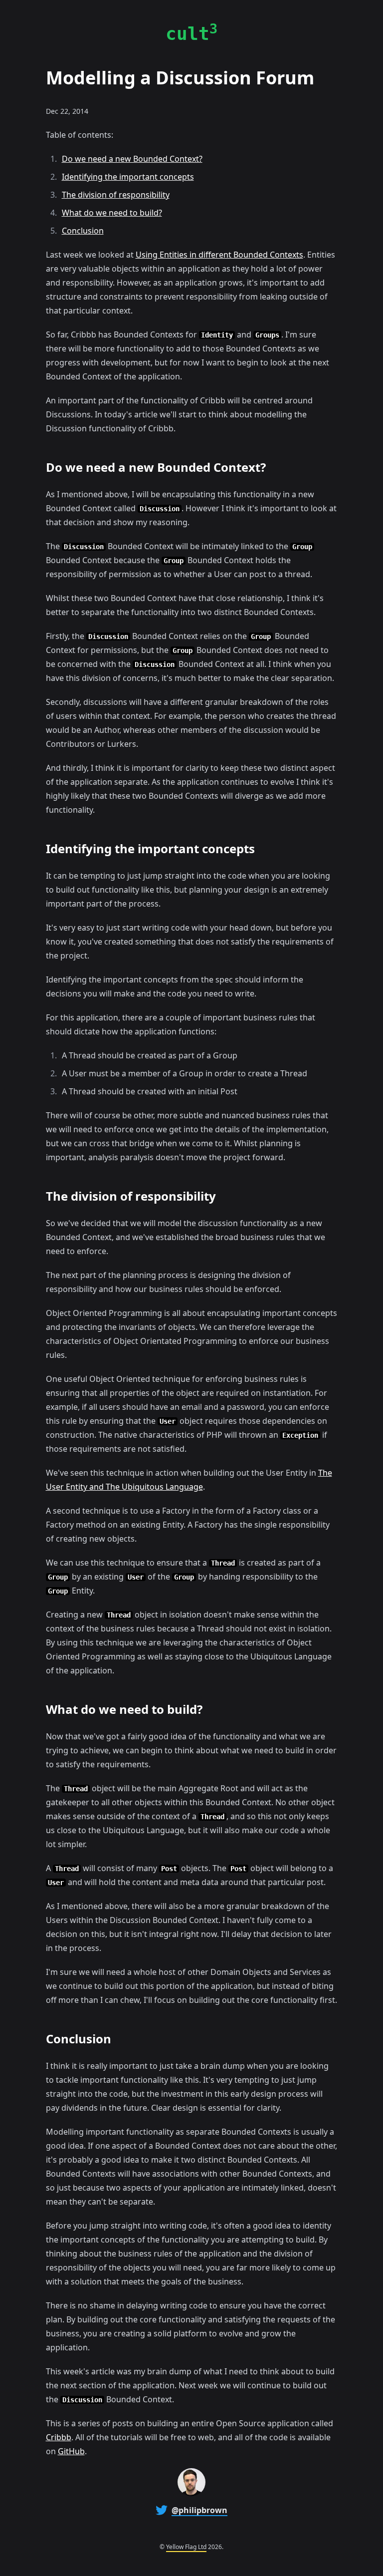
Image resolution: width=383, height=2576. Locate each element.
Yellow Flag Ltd (186, 2547)
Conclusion (83, 231)
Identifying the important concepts (128, 177)
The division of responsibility (116, 195)
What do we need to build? (112, 213)
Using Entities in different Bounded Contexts (219, 255)
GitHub (71, 2451)
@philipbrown (199, 2510)
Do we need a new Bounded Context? (132, 159)
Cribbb (59, 2437)
